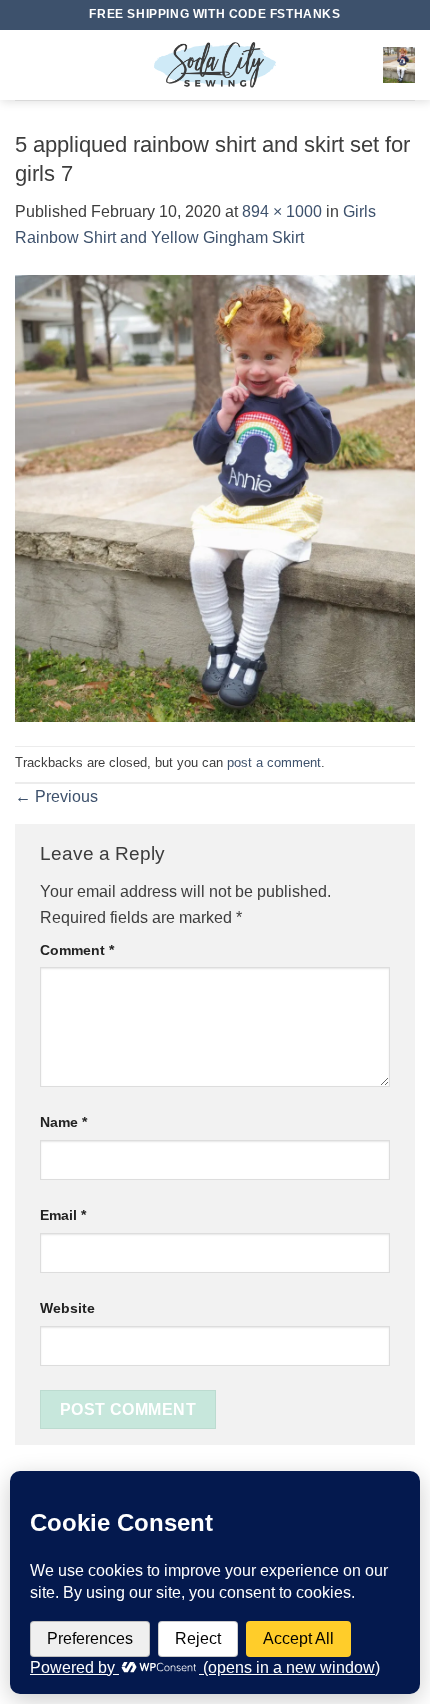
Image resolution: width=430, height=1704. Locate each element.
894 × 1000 (282, 211)
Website (67, 1308)
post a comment (274, 762)
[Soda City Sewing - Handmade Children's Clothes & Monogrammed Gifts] (215, 65)
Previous (56, 796)
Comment (77, 950)
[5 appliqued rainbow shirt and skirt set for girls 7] (215, 497)
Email (63, 1215)
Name (63, 1122)
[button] (27, 64)
